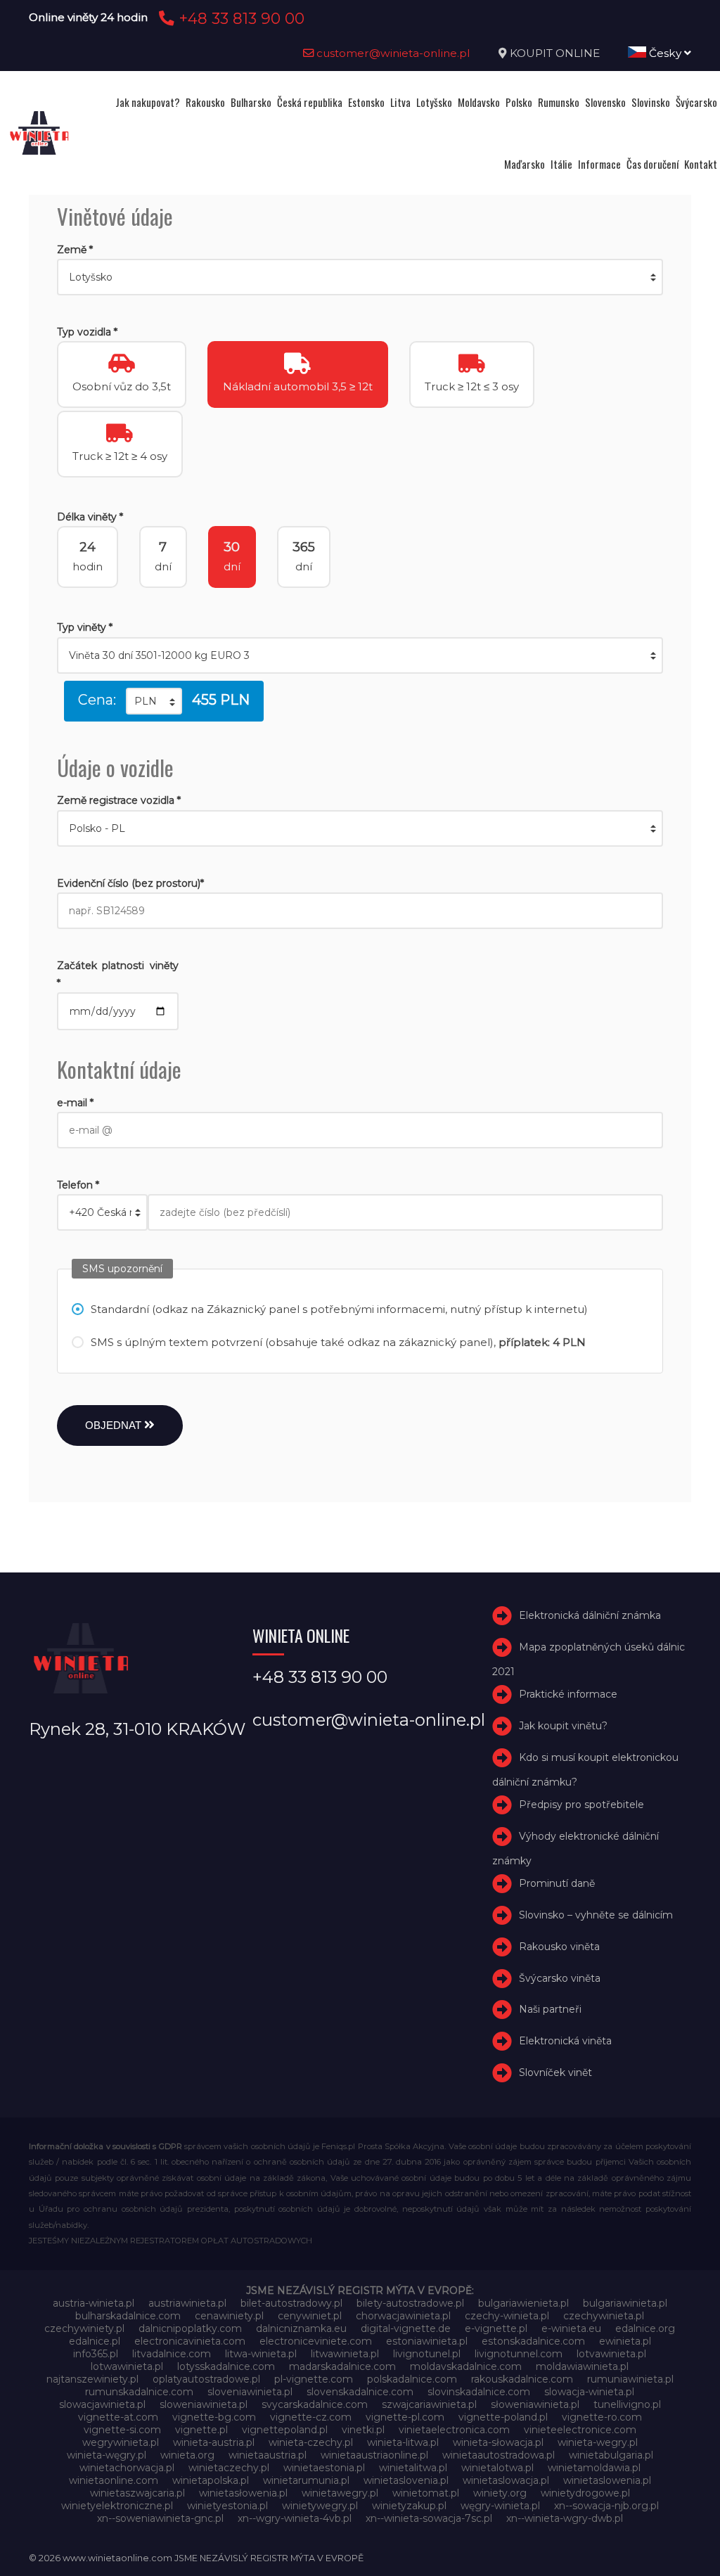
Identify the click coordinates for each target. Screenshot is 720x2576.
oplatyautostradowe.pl (206, 2379)
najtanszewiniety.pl (92, 2379)
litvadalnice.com (172, 2354)
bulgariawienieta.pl (523, 2303)
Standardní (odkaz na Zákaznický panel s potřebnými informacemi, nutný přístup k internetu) (339, 1309)
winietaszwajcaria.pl (137, 2493)
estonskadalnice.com (533, 2341)
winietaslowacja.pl (506, 2480)
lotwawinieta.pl (127, 2366)
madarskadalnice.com (342, 2366)
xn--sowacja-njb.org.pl (606, 2506)
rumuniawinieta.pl (630, 2379)
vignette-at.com (118, 2417)
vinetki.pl (363, 2430)
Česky (665, 53)
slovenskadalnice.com (360, 2392)
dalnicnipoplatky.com (190, 2328)
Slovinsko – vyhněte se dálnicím (596, 1915)
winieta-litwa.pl (403, 2442)
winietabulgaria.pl (611, 2455)
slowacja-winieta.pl (589, 2392)
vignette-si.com (122, 2430)
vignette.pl (201, 2430)
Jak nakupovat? (148, 102)
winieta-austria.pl (214, 2442)
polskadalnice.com (412, 2379)
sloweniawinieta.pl (204, 2404)
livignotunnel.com (519, 2354)
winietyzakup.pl (409, 2506)
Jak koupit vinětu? (563, 1726)
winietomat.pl (426, 2493)
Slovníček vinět (555, 2072)
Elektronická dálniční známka (590, 1616)
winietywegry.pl (320, 2506)
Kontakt (701, 164)
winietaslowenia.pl (607, 2480)
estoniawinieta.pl (427, 2341)
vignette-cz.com (311, 2417)
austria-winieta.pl (94, 2303)
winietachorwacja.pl (127, 2468)
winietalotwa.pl (497, 2468)
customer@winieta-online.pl (392, 53)
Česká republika (310, 102)
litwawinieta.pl (345, 2354)
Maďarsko (525, 164)
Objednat (115, 1425)
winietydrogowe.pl (585, 2493)
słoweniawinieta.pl (535, 2404)
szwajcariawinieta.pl (429, 2404)
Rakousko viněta (559, 1947)
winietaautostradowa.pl (499, 2455)
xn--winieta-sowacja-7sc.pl (429, 2518)
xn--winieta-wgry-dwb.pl (565, 2518)
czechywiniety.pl (84, 2328)
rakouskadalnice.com (522, 2379)
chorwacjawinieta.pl (403, 2316)
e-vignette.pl (496, 2328)
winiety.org (500, 2493)
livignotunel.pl (427, 2354)
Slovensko (605, 102)
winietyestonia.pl (227, 2506)
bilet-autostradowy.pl (291, 2303)
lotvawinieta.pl (611, 2354)
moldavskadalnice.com (466, 2366)
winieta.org (187, 2455)
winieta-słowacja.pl (498, 2442)
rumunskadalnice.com (139, 2392)
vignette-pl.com (405, 2417)
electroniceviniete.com (316, 2341)
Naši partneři (550, 2009)
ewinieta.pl (625, 2341)
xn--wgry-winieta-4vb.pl (295, 2518)
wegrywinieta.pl (121, 2442)
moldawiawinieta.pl (582, 2366)
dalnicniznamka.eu (301, 2328)
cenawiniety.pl (229, 2316)
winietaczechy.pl (229, 2468)
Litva (400, 102)
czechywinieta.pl (604, 2316)
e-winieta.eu (571, 2328)
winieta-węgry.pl (107, 2455)
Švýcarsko (696, 102)
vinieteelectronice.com (580, 2430)
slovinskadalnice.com (479, 2392)
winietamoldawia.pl (594, 2468)
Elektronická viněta (565, 2041)
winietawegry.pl (340, 2493)
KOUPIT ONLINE (555, 53)
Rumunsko (559, 102)
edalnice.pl (95, 2341)
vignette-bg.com (214, 2417)
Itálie (561, 164)
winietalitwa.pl (413, 2468)
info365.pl (96, 2354)
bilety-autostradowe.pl (410, 2303)
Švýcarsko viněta (560, 1978)
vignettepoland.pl (285, 2430)
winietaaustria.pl (268, 2455)
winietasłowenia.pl (243, 2493)
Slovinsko (651, 102)
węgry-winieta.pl (500, 2506)
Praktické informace (568, 1695)
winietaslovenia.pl (406, 2480)
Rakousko (205, 102)
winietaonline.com (114, 2480)
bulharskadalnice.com (128, 2316)
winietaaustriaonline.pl (374, 2455)
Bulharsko (251, 102)
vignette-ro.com (602, 2417)
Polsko (519, 102)
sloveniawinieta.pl (250, 2392)
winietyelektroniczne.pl (117, 2506)
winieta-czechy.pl (311, 2442)
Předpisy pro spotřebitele (581, 1805)
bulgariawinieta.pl (625, 2303)
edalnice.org (645, 2328)
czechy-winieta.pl (507, 2316)
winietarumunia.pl (306, 2480)
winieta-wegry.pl (598, 2442)
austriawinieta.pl (187, 2303)
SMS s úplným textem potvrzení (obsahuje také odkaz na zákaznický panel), (338, 1342)
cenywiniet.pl (310, 2316)
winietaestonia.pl (324, 2468)
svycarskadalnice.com (315, 2404)
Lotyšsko (434, 102)
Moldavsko (479, 102)
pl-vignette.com (314, 2379)
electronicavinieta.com (190, 2341)
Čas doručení (652, 164)
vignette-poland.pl (503, 2417)
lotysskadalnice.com (226, 2366)
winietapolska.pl (211, 2480)
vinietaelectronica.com (454, 2430)
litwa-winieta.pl (261, 2354)
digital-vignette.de (406, 2328)
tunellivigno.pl (627, 2404)
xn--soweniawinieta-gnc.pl (160, 2518)
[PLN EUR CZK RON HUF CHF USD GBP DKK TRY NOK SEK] (154, 701)
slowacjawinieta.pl (102, 2404)
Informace (599, 164)
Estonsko (366, 102)
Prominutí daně (557, 1883)
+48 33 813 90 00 (239, 18)
